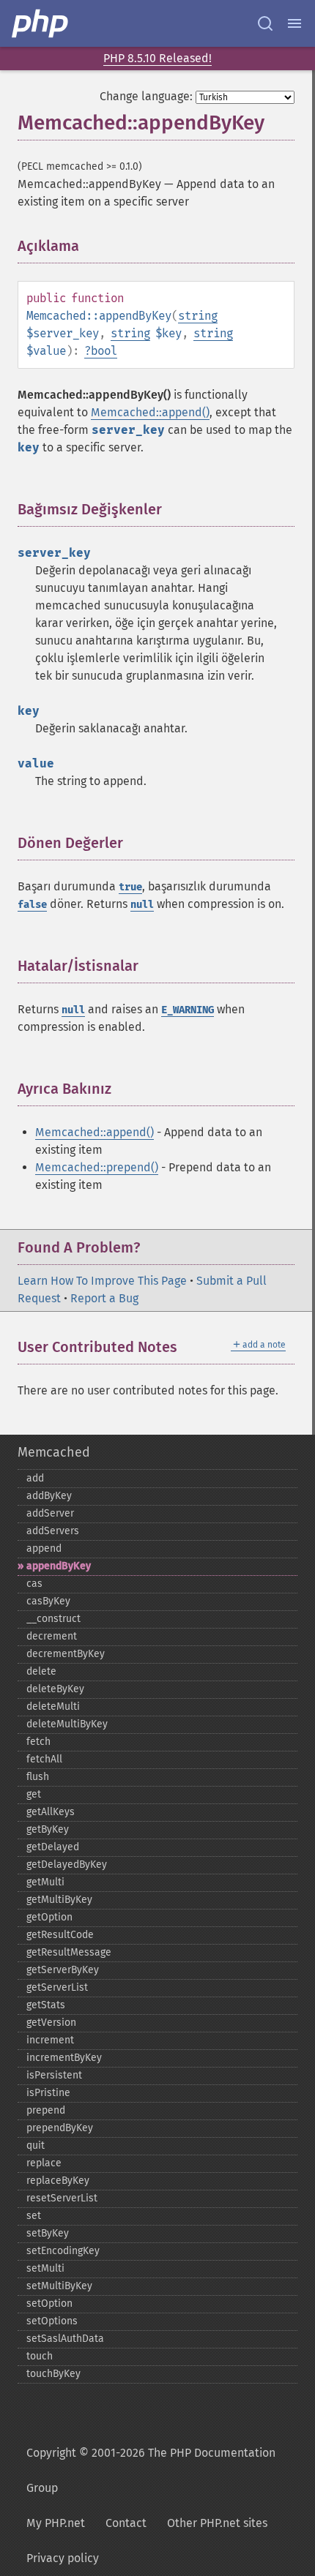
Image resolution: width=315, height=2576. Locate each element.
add (35, 1478)
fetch (38, 1742)
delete (41, 1671)
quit (36, 2145)
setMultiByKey (59, 2286)
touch (40, 2356)
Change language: (146, 96)
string (198, 316)
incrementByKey (64, 2058)
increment (50, 2040)
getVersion (51, 2023)
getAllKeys (51, 1812)
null (142, 905)
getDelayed (53, 1847)
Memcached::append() (150, 412)
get (34, 1794)
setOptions (52, 2321)
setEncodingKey (63, 2251)
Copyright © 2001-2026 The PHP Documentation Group (151, 2470)
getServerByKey (63, 1970)
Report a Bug (104, 1298)
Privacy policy (63, 2558)
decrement (52, 1636)
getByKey (48, 1829)
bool (104, 351)
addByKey (49, 1496)
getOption (49, 1917)
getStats (46, 2005)
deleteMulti (53, 1706)
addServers (53, 1531)
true (130, 887)
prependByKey (60, 2128)
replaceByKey (58, 2181)
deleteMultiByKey (67, 1724)
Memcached (54, 1452)
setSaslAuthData (65, 2339)
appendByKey (59, 1566)
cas (34, 1584)
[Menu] (294, 23)
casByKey (48, 1601)
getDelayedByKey (67, 1865)
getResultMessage (69, 1952)
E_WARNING (188, 1010)
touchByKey (53, 2374)
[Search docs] (265, 23)
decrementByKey (66, 1654)
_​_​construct (53, 1619)
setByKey (48, 2233)
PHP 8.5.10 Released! (157, 58)
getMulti (45, 1882)
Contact (126, 2523)
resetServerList (62, 2198)
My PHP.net (56, 2523)
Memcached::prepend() (97, 1167)
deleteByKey (55, 1689)
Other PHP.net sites (217, 2523)
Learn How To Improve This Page (102, 1281)
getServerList (57, 1987)
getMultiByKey (59, 1900)
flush (38, 1777)
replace (44, 2163)
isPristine (48, 2093)
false (32, 905)
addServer (50, 1513)
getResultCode (60, 1935)
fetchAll (44, 1759)
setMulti (45, 2268)
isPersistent (54, 2075)
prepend (46, 2110)
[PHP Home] (41, 23)
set (34, 2216)
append (44, 1548)
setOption (49, 2303)
